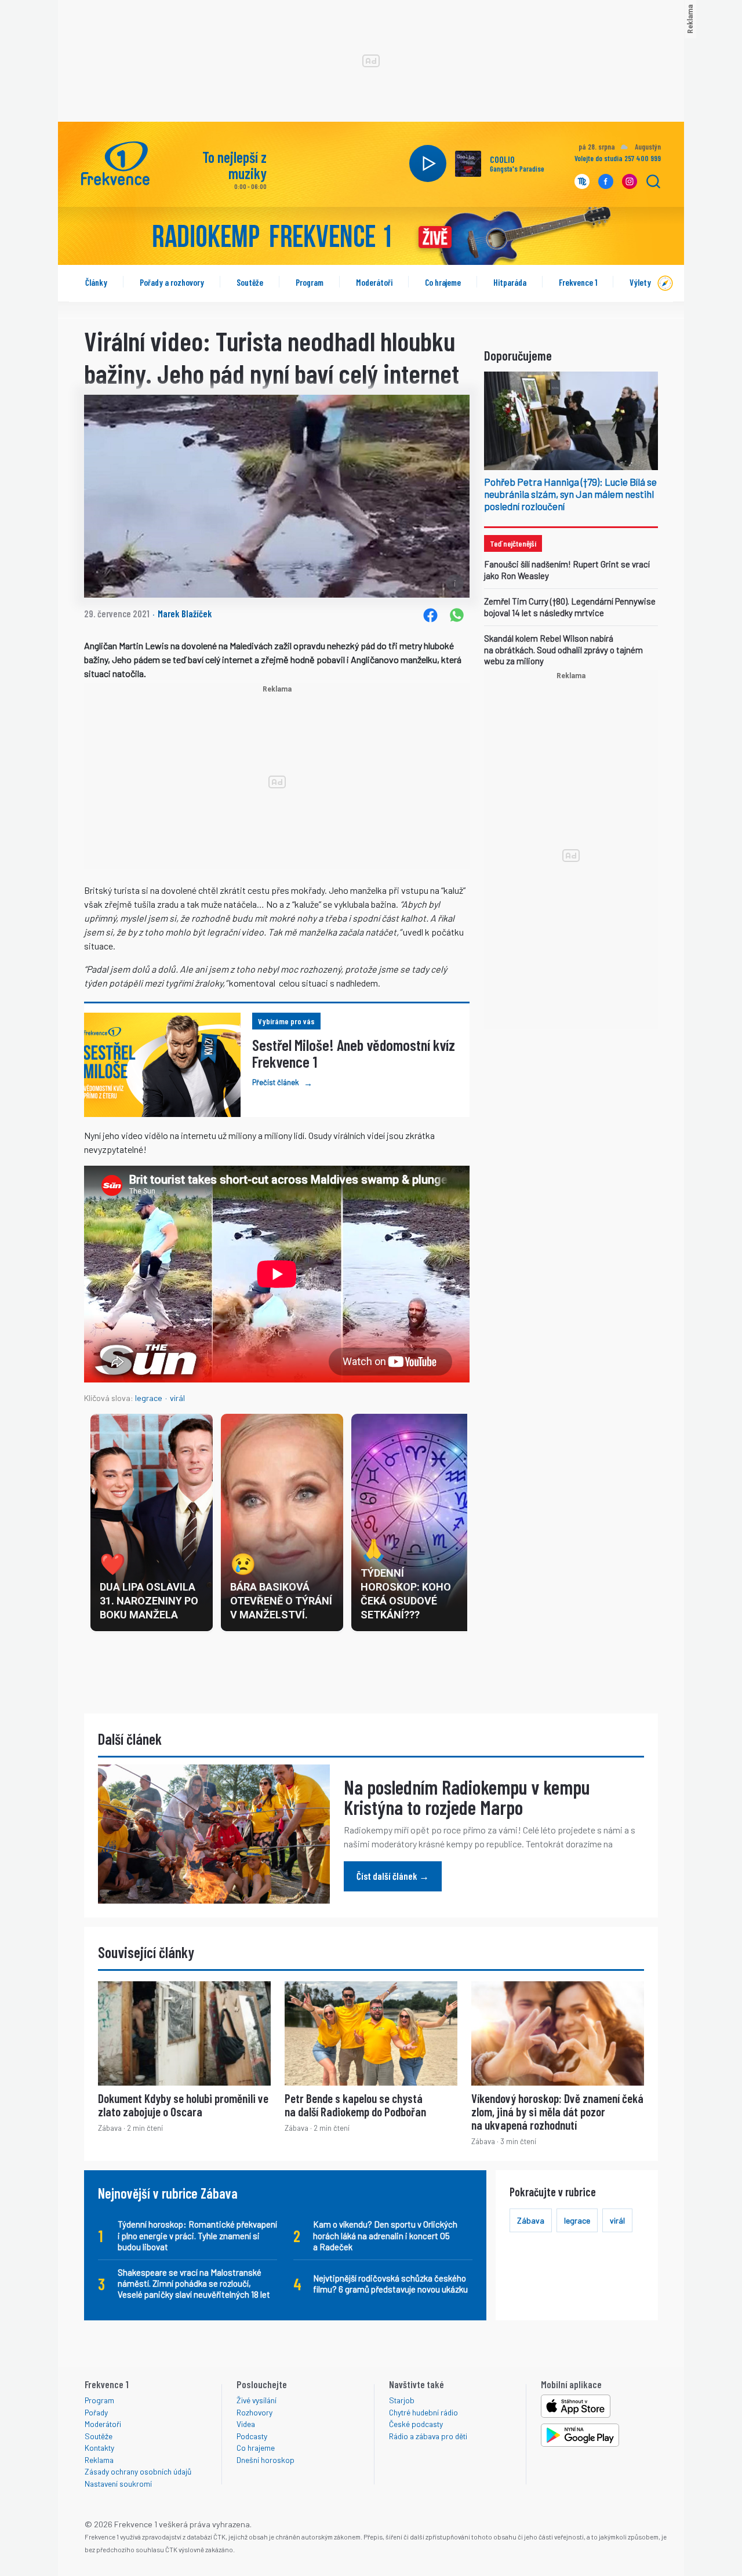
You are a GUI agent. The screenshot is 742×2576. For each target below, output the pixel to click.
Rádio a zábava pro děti (428, 2436)
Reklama (99, 2460)
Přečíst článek (282, 1083)
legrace (149, 1398)
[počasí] (623, 148)
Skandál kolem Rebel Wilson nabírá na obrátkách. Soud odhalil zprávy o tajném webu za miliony (563, 650)
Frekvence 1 (578, 282)
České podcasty (416, 2424)
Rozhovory (254, 2412)
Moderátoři (374, 282)
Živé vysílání (257, 2400)
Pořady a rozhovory (172, 282)
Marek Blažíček (185, 613)
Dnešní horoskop (265, 2460)
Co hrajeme (443, 282)
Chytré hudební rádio (423, 2412)
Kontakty (99, 2448)
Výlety (640, 282)
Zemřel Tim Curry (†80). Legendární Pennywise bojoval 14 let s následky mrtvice (570, 607)
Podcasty (252, 2436)
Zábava (531, 2220)
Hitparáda (510, 282)
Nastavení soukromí (118, 2484)
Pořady (96, 2412)
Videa (246, 2424)
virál (177, 1398)
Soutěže (250, 282)
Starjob (402, 2400)
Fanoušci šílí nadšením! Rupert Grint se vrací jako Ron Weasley (567, 570)
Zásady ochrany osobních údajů (138, 2471)
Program (310, 282)
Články (96, 282)
